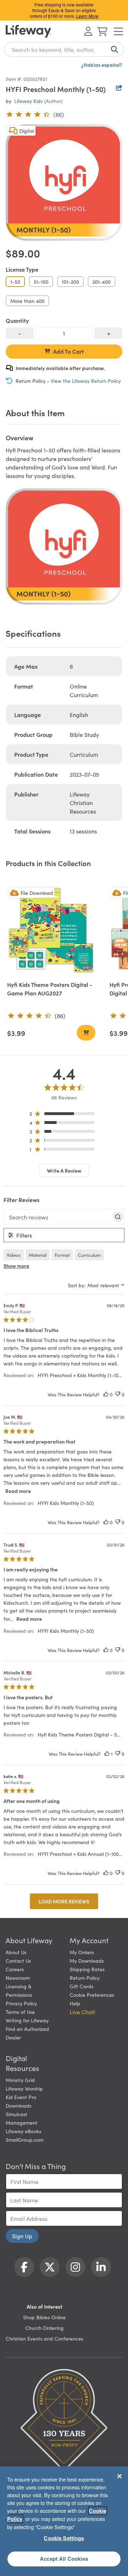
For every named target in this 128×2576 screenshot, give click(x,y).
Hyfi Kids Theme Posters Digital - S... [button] (79, 1734)
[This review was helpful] (106, 1394)
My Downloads (87, 1961)
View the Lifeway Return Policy (86, 381)
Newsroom (18, 1978)
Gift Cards (82, 1986)
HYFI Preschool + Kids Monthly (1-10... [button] (80, 1375)
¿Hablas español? (102, 65)
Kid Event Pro (21, 2097)
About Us (16, 1952)
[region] (64, 1115)
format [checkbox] (62, 1255)
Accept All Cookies (64, 2559)
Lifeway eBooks (23, 2131)
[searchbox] (58, 1217)
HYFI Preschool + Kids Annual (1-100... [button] (80, 1854)
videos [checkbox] (14, 1255)
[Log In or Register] (88, 31)
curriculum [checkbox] (89, 1255)
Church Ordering (44, 2328)
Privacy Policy (21, 2003)
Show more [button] (16, 1266)
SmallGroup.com (25, 2140)
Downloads (18, 2105)
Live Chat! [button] (82, 2012)
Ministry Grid (20, 2080)
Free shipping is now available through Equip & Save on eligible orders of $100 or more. (64, 10)
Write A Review (64, 1170)
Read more (18, 1491)
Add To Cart (68, 351)
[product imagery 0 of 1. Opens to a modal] (64, 183)
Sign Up (22, 2236)
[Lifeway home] (28, 31)
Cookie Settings (64, 2538)
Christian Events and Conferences (44, 2338)
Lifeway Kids (28, 101)
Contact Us (18, 1961)
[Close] (119, 2476)
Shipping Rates (87, 1969)
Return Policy (85, 1978)
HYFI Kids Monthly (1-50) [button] (66, 1503)
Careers (15, 1969)
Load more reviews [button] (64, 1901)
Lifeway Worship (24, 2088)
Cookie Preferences (92, 1995)
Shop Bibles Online (44, 2317)
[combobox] (64, 49)
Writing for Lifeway (27, 2020)
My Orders (82, 1952)
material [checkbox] (38, 1255)
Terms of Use (20, 2012)
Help (75, 2003)
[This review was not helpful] (118, 1394)
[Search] (113, 49)
